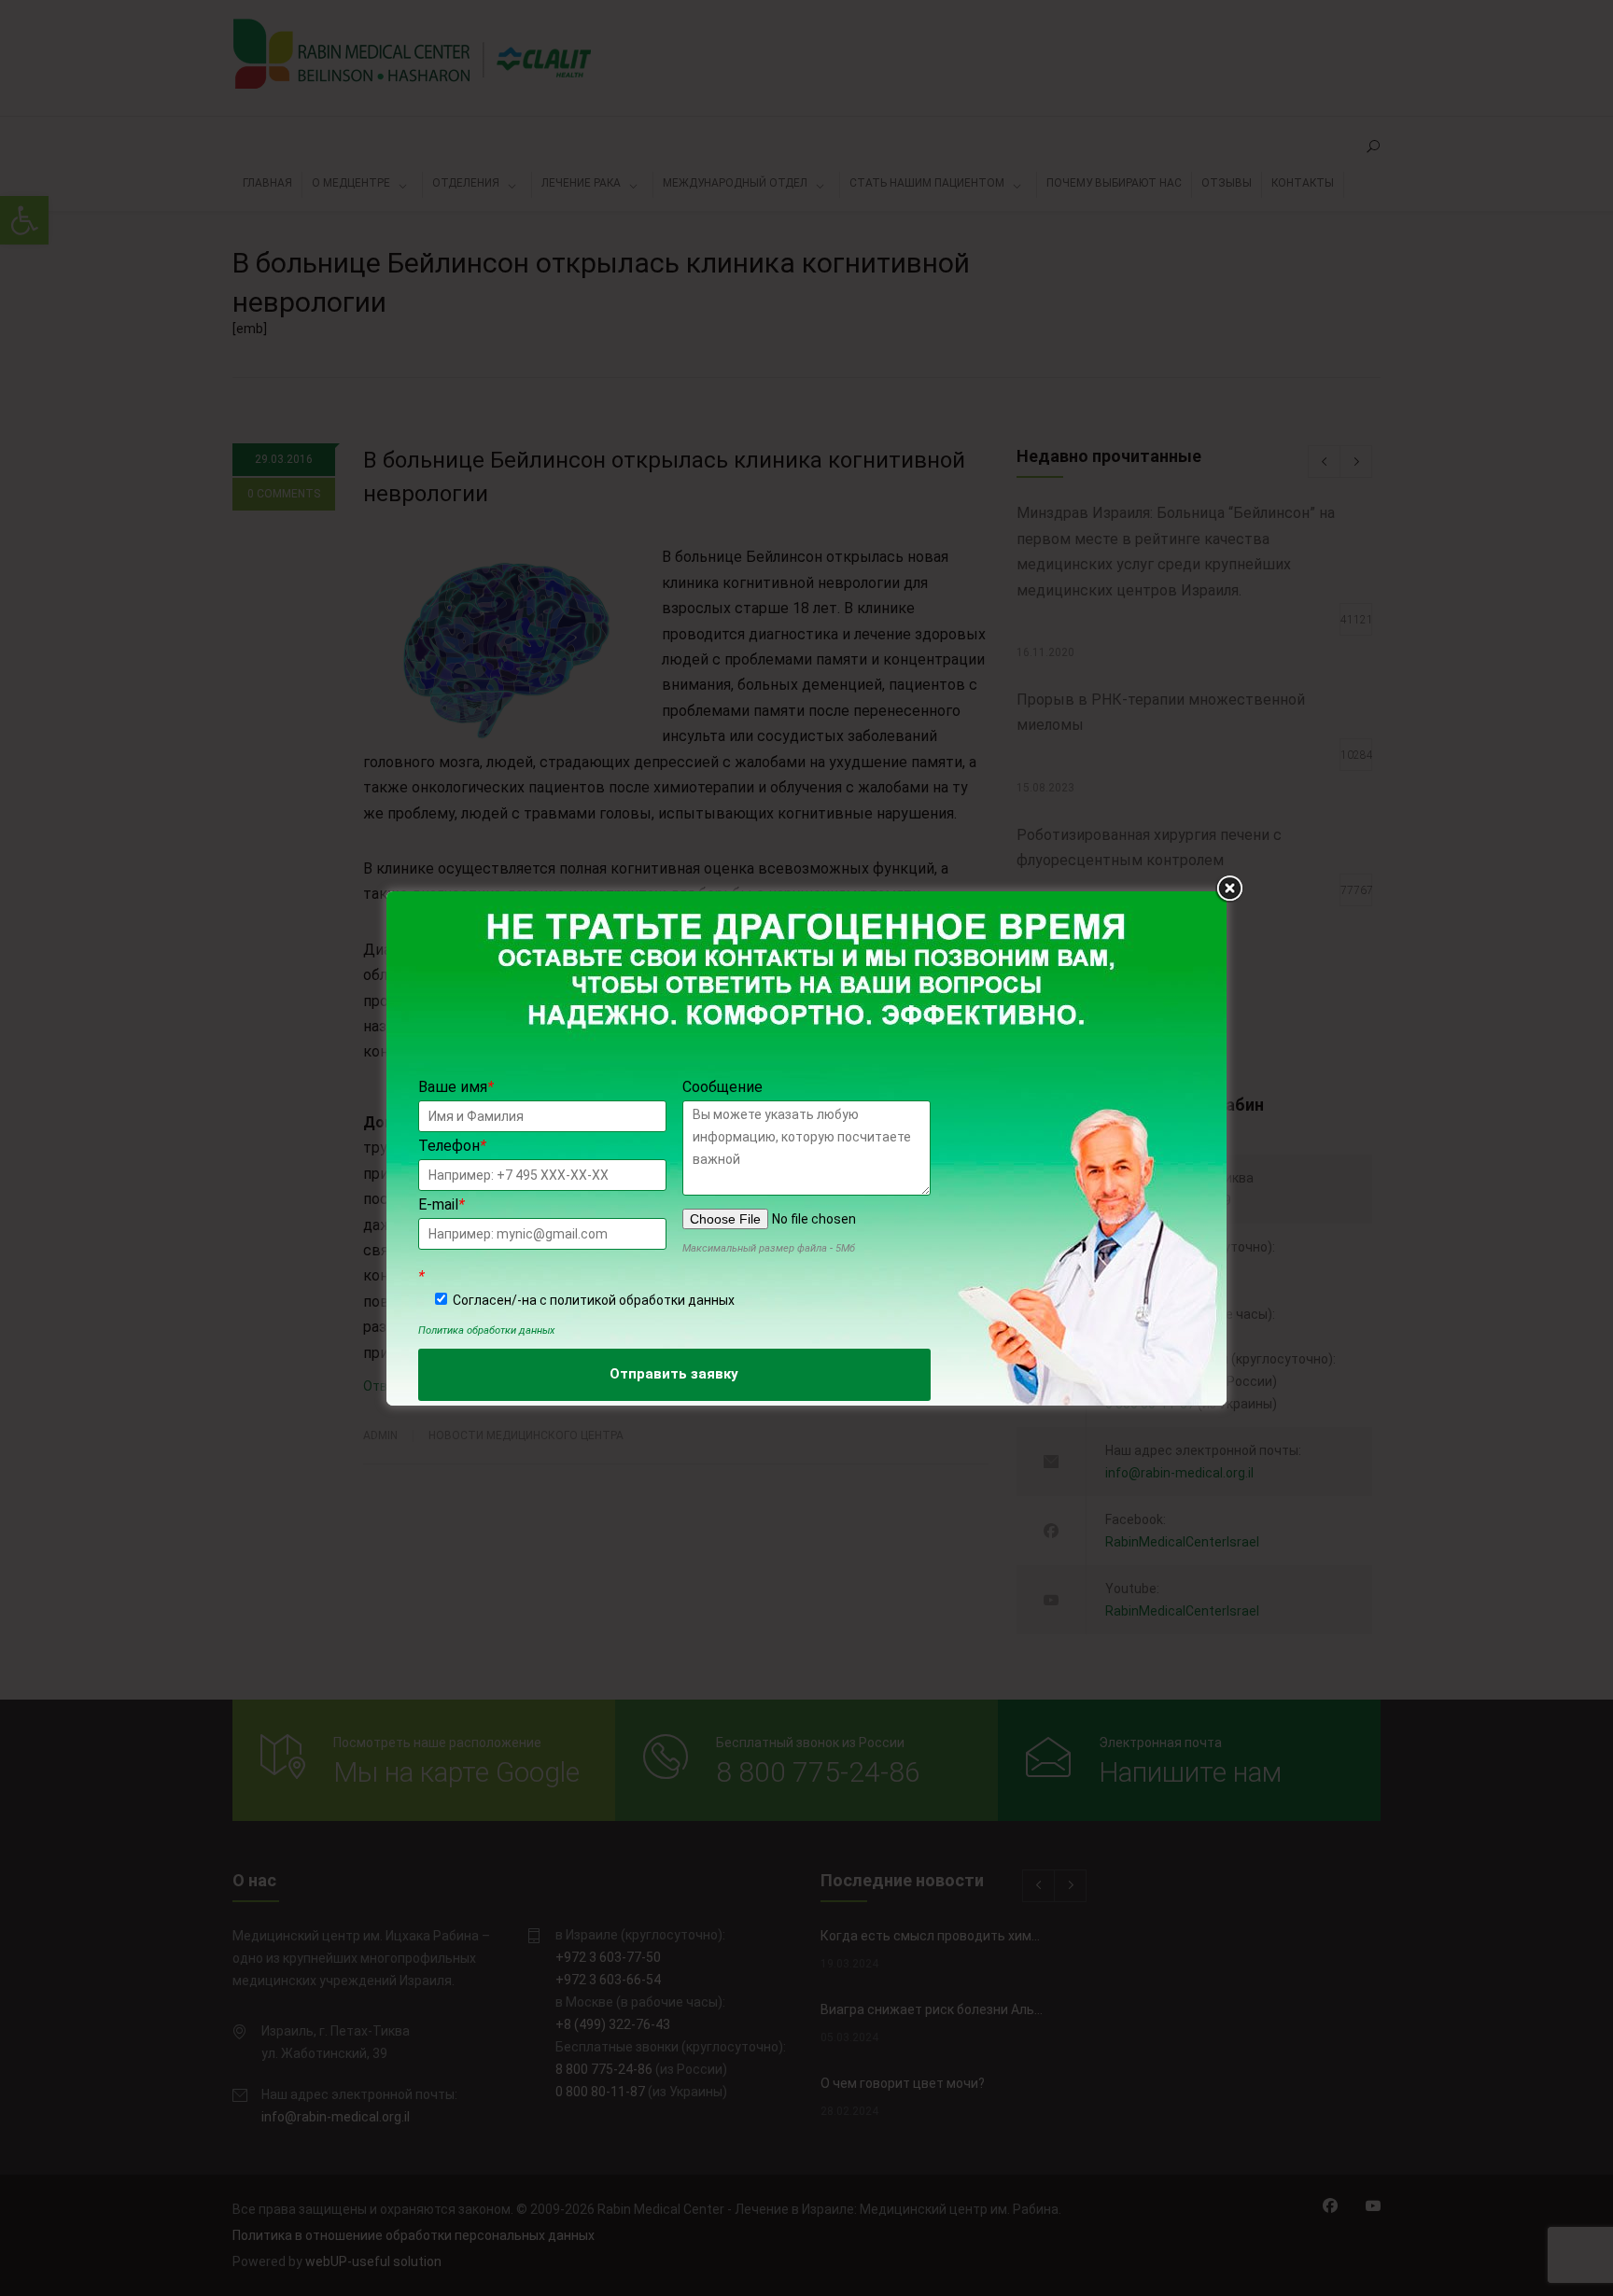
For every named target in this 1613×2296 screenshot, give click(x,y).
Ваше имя (456, 1087)
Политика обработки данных (486, 1330)
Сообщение (722, 1087)
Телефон (452, 1146)
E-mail (442, 1204)
